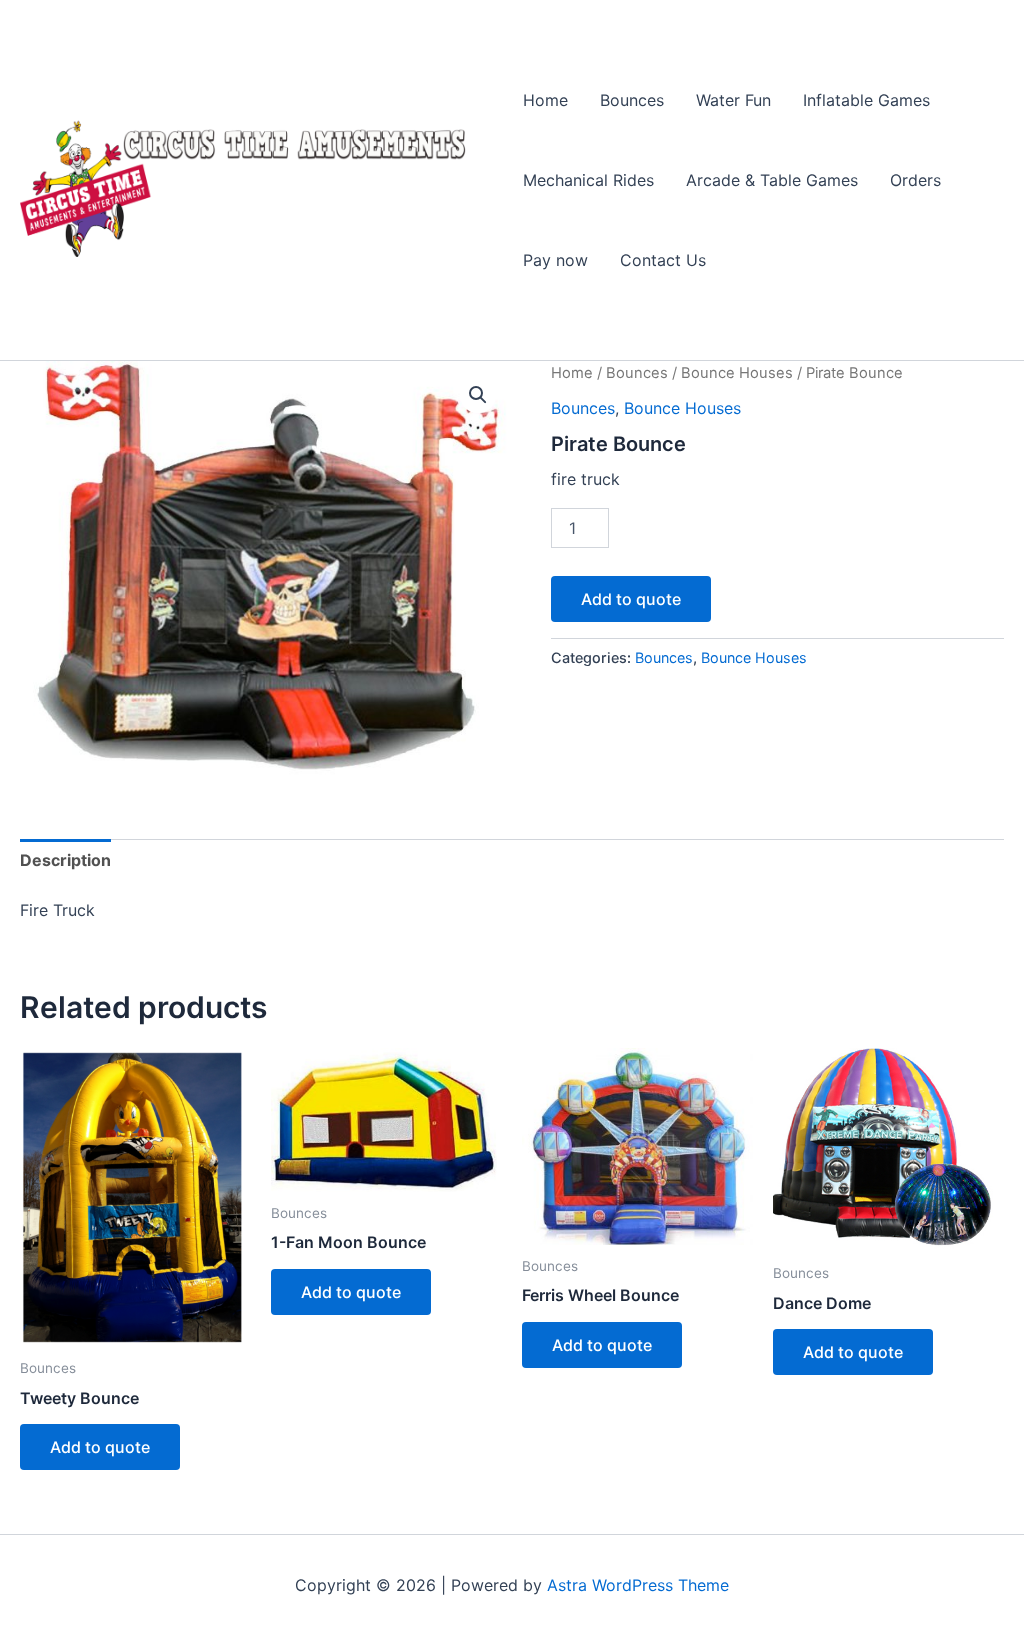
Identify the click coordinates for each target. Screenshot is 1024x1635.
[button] (478, 395)
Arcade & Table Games (772, 180)
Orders (915, 180)
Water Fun (733, 100)
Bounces (632, 100)
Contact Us (663, 260)
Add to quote (631, 599)
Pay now (555, 260)
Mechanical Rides (588, 180)
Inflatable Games (866, 100)
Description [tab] (65, 860)
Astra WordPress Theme (638, 1585)
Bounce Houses (737, 373)
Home (545, 100)
